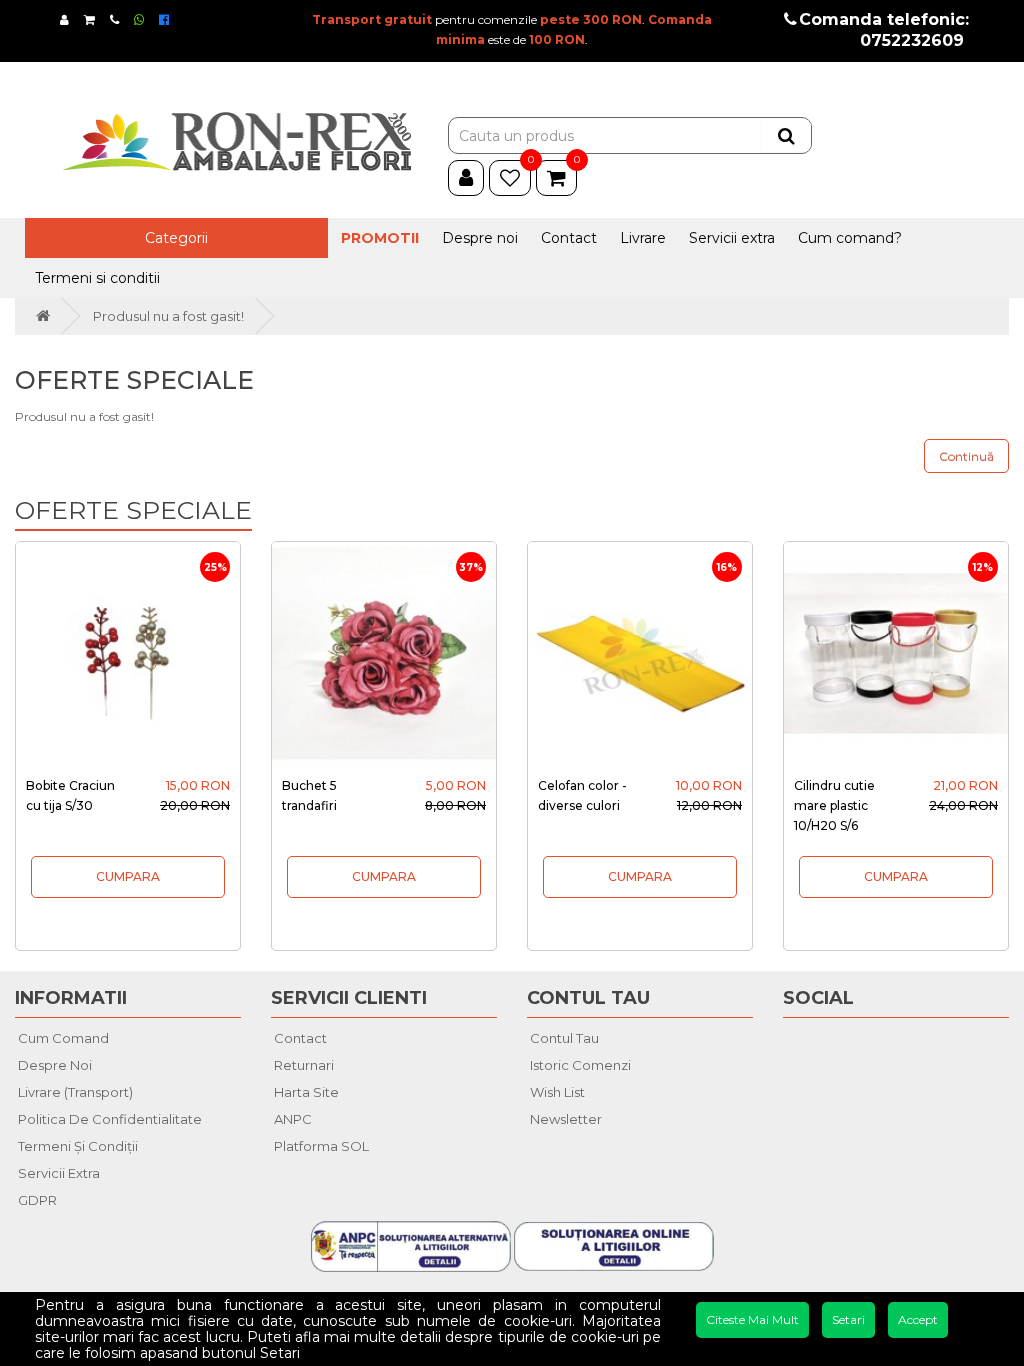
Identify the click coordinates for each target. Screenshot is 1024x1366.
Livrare (643, 238)
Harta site (306, 1092)
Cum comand (63, 1038)
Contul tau (564, 1038)
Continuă (966, 456)
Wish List (557, 1092)
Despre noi (480, 238)
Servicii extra (732, 238)
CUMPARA (128, 876)
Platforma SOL (321, 1146)
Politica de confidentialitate (110, 1119)
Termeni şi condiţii (78, 1146)
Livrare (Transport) (75, 1092)
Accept (918, 1319)
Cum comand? (850, 238)
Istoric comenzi (580, 1065)
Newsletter (566, 1119)
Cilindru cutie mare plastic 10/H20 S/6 (834, 805)
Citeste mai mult (752, 1319)
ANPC (293, 1119)
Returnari (304, 1065)
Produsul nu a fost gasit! (168, 316)
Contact (569, 238)
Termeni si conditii (97, 278)
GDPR (37, 1200)
